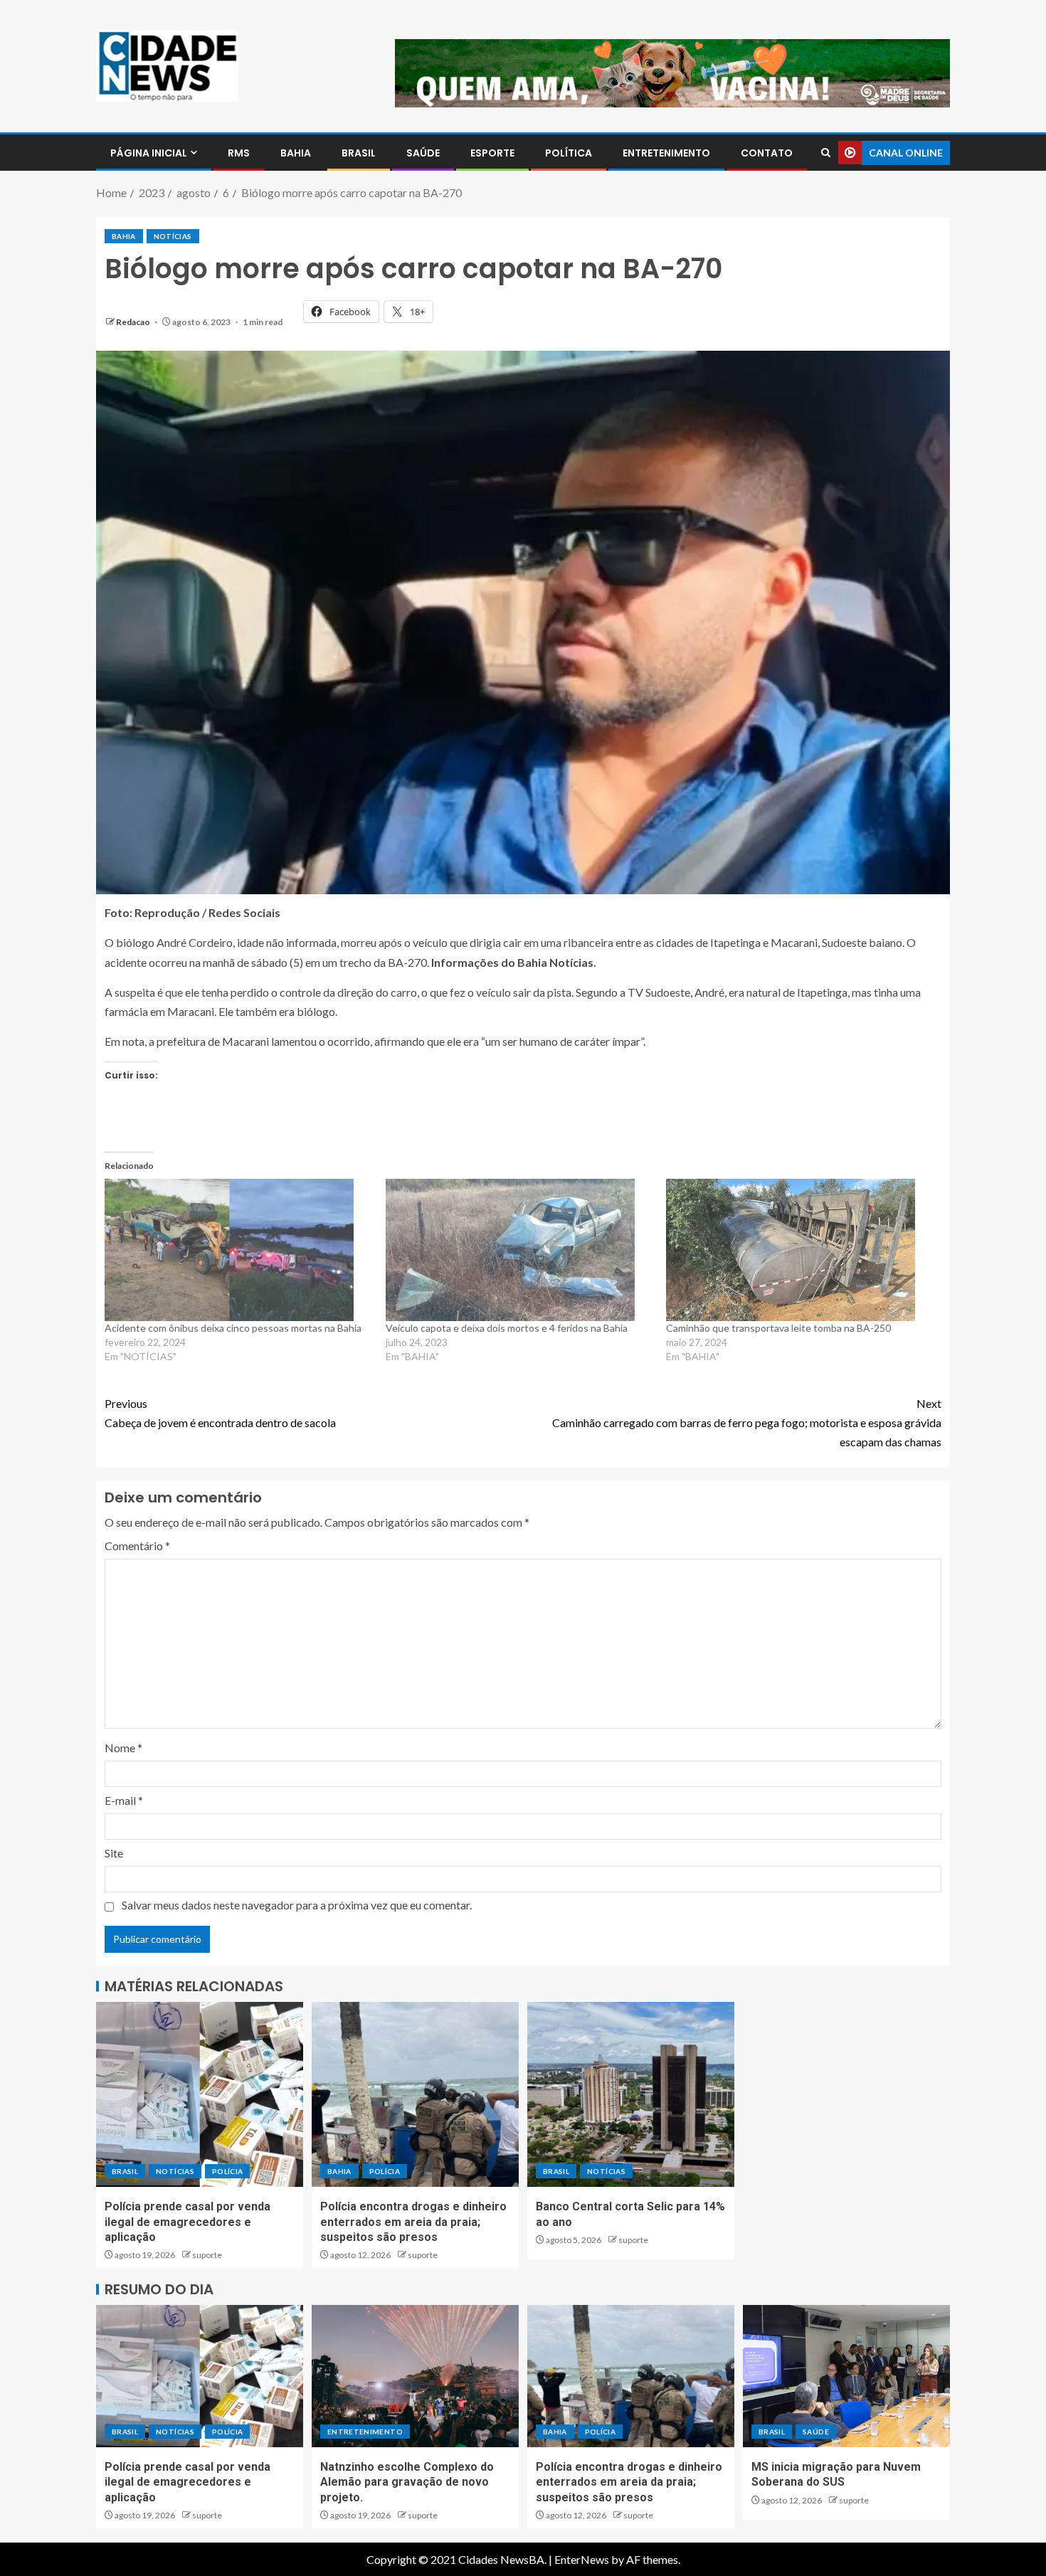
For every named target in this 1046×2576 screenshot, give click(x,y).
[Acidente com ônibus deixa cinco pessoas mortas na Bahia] (238, 1250)
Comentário (137, 1546)
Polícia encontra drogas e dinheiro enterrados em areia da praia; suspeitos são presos (413, 2222)
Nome (123, 1748)
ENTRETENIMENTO (666, 153)
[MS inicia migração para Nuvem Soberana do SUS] (846, 2376)
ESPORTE (492, 153)
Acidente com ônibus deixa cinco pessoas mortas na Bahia (233, 1328)
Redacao (134, 322)
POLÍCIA (227, 2171)
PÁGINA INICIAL (149, 153)
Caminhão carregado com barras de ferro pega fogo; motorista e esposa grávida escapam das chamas (747, 1422)
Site (114, 1853)
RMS (239, 153)
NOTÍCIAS (173, 236)
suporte (207, 2255)
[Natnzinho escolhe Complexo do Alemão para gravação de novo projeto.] (415, 2376)
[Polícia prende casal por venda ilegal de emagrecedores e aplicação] (200, 2094)
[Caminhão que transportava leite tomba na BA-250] (799, 1250)
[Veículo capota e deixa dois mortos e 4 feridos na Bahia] (519, 1250)
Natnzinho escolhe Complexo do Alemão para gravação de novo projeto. (407, 2482)
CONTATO (767, 153)
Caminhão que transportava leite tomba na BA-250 (778, 1328)
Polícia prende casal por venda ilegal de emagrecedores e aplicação (187, 2222)
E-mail (124, 1800)
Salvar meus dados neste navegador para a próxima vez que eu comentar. (297, 1905)
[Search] (826, 153)
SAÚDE (423, 153)
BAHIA (296, 153)
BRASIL (359, 153)
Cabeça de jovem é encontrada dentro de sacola (220, 1413)
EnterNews (582, 2559)
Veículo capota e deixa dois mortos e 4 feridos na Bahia (507, 1328)
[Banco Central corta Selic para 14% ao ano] (631, 2094)
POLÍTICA (569, 153)
